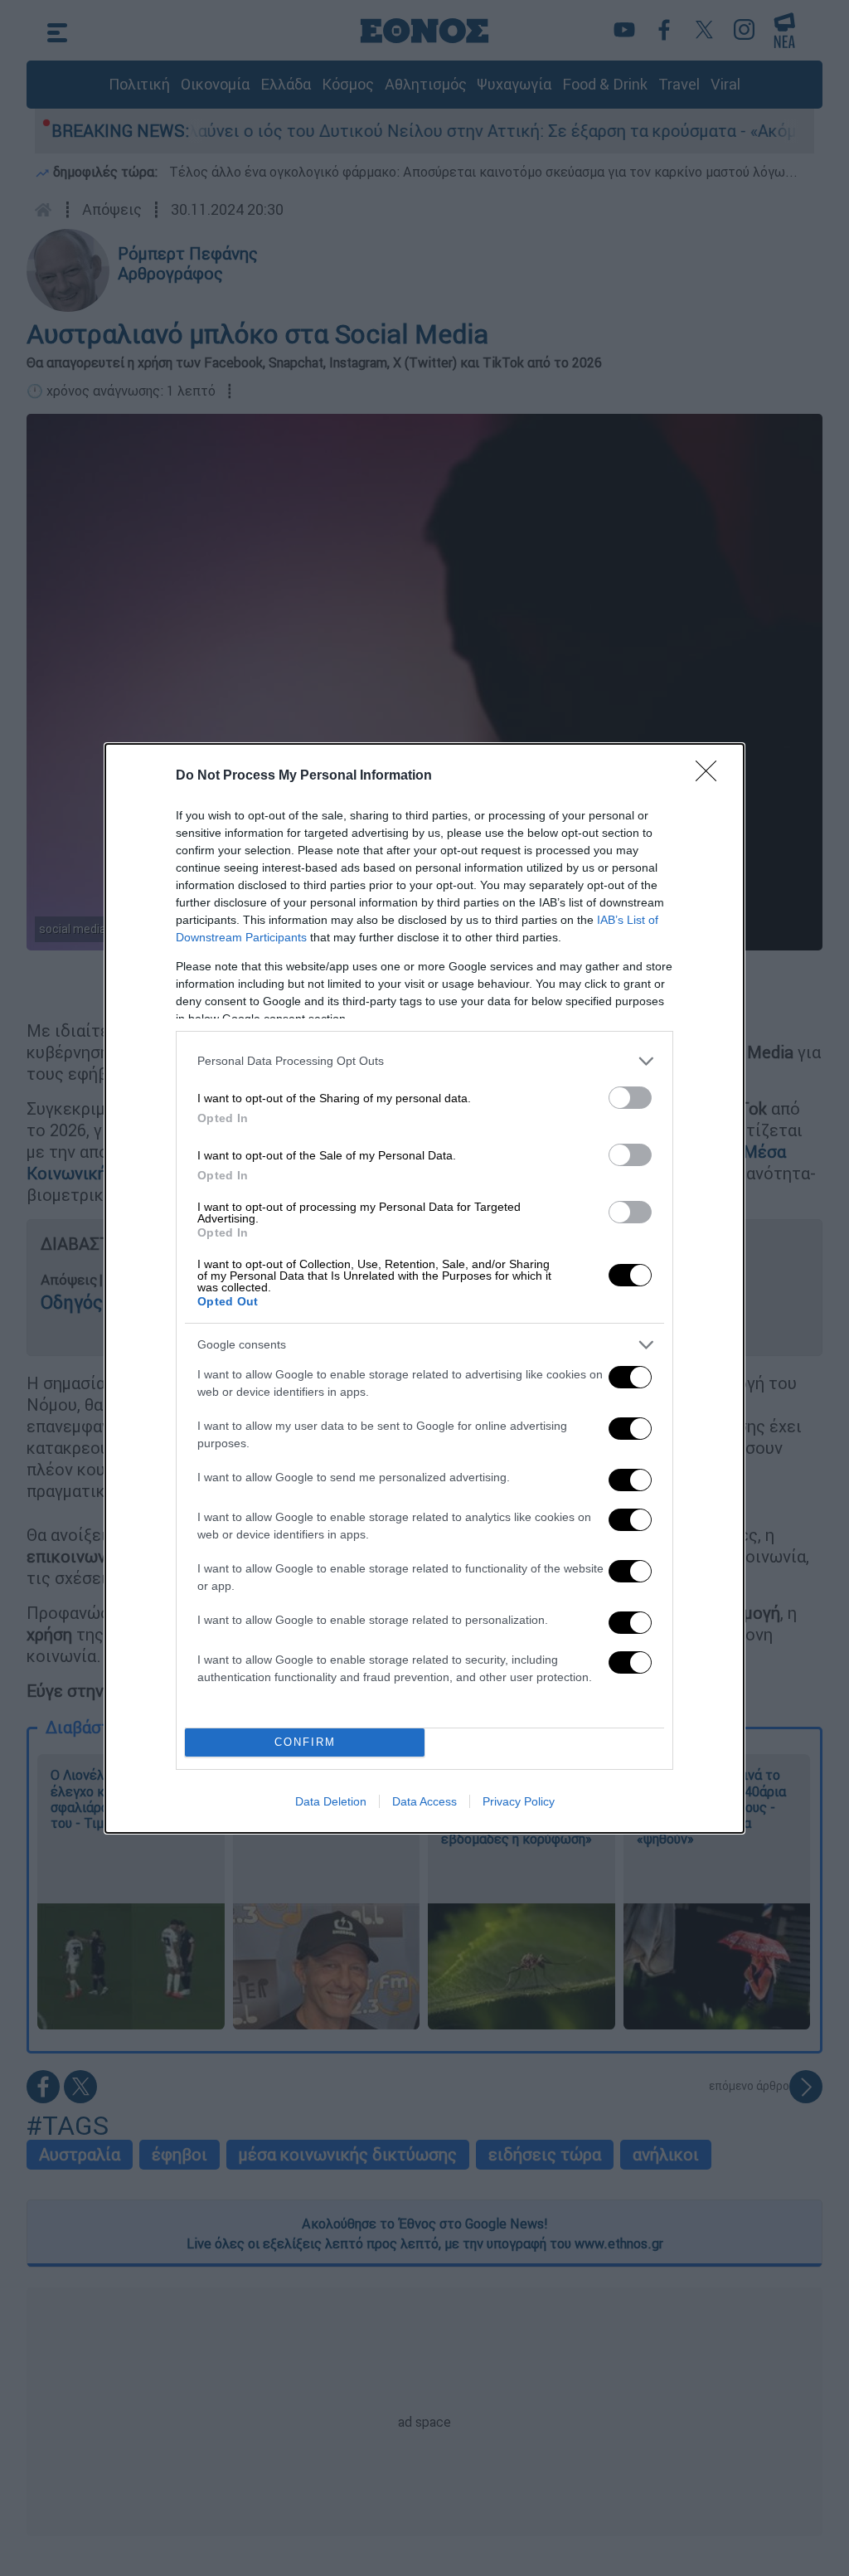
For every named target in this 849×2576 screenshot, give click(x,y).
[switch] (630, 1098)
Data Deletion (331, 1801)
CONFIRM (305, 1742)
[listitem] (424, 1061)
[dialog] (424, 1288)
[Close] (711, 776)
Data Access (424, 1801)
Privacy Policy (519, 1801)
